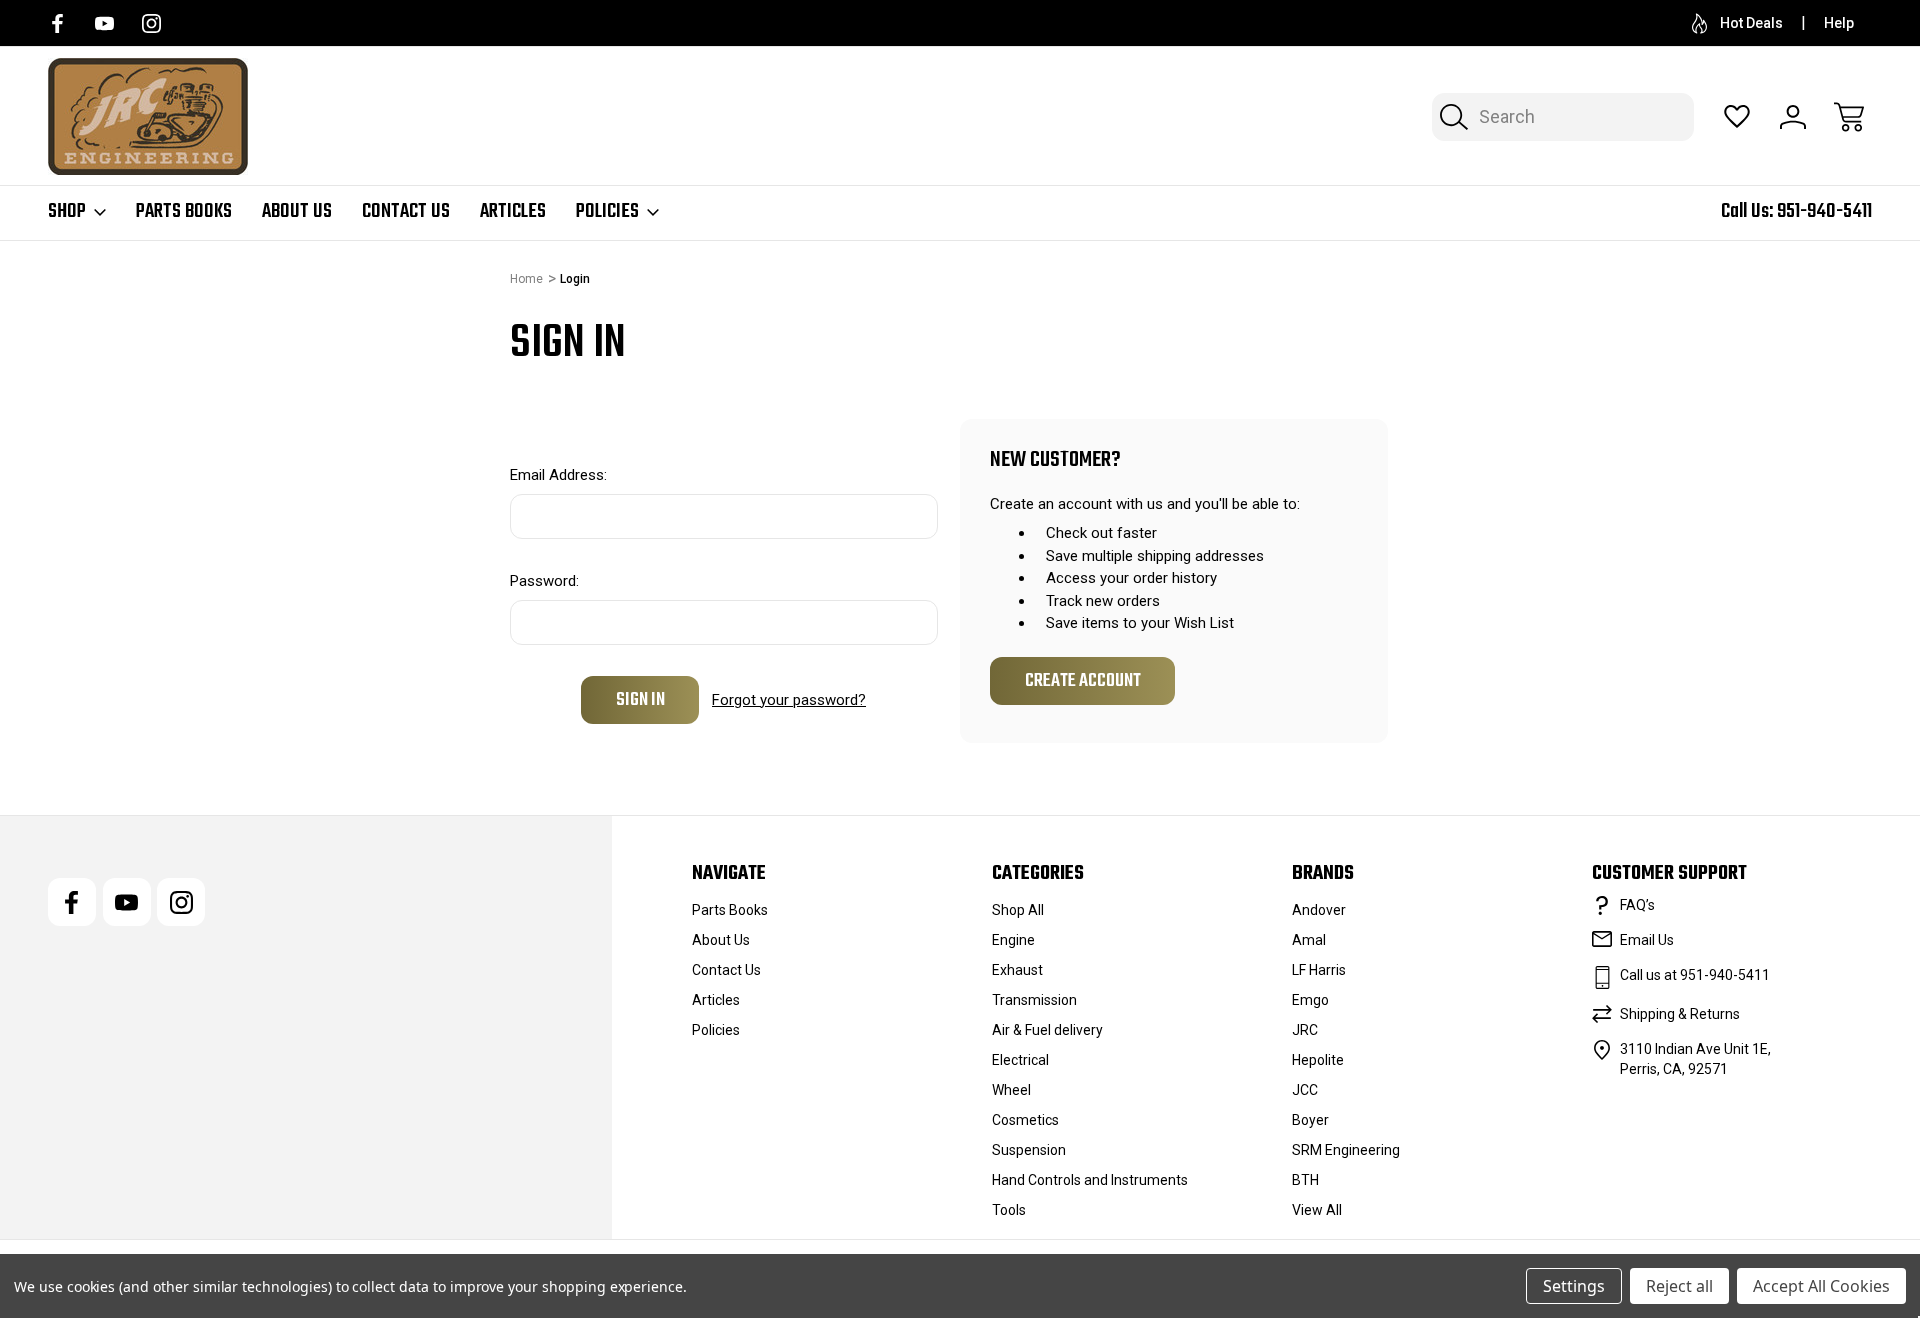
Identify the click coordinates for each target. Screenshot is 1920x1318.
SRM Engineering (1346, 1150)
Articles (513, 212)
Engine (1013, 940)
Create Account (1083, 681)
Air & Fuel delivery (1047, 1030)
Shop (67, 212)
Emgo (1310, 1000)
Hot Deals (1751, 23)
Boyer (1310, 1120)
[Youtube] (104, 23)
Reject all (1679, 1286)
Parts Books (184, 212)
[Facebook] (57, 23)
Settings (1574, 1286)
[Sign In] (1793, 117)
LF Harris (1319, 970)
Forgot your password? (789, 700)
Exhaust (1017, 970)
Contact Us (406, 212)
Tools (1009, 1210)
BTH (1305, 1180)
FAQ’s (1637, 905)
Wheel (1011, 1090)
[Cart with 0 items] (1849, 117)
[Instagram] (151, 23)
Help (1839, 23)
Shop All (1018, 910)
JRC (1305, 1030)
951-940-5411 (1824, 211)
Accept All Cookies (1821, 1286)
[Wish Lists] (1737, 117)
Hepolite (1318, 1060)
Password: (544, 581)
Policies (607, 212)
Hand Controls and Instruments (1090, 1180)
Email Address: (558, 475)
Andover (1319, 910)
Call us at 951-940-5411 (1695, 975)
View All (1317, 1210)
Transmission (1034, 1000)
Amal (1309, 940)
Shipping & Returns (1680, 1014)
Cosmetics (1025, 1120)
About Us (297, 212)
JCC (1305, 1090)
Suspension (1029, 1150)
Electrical (1020, 1060)
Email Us (1647, 940)
